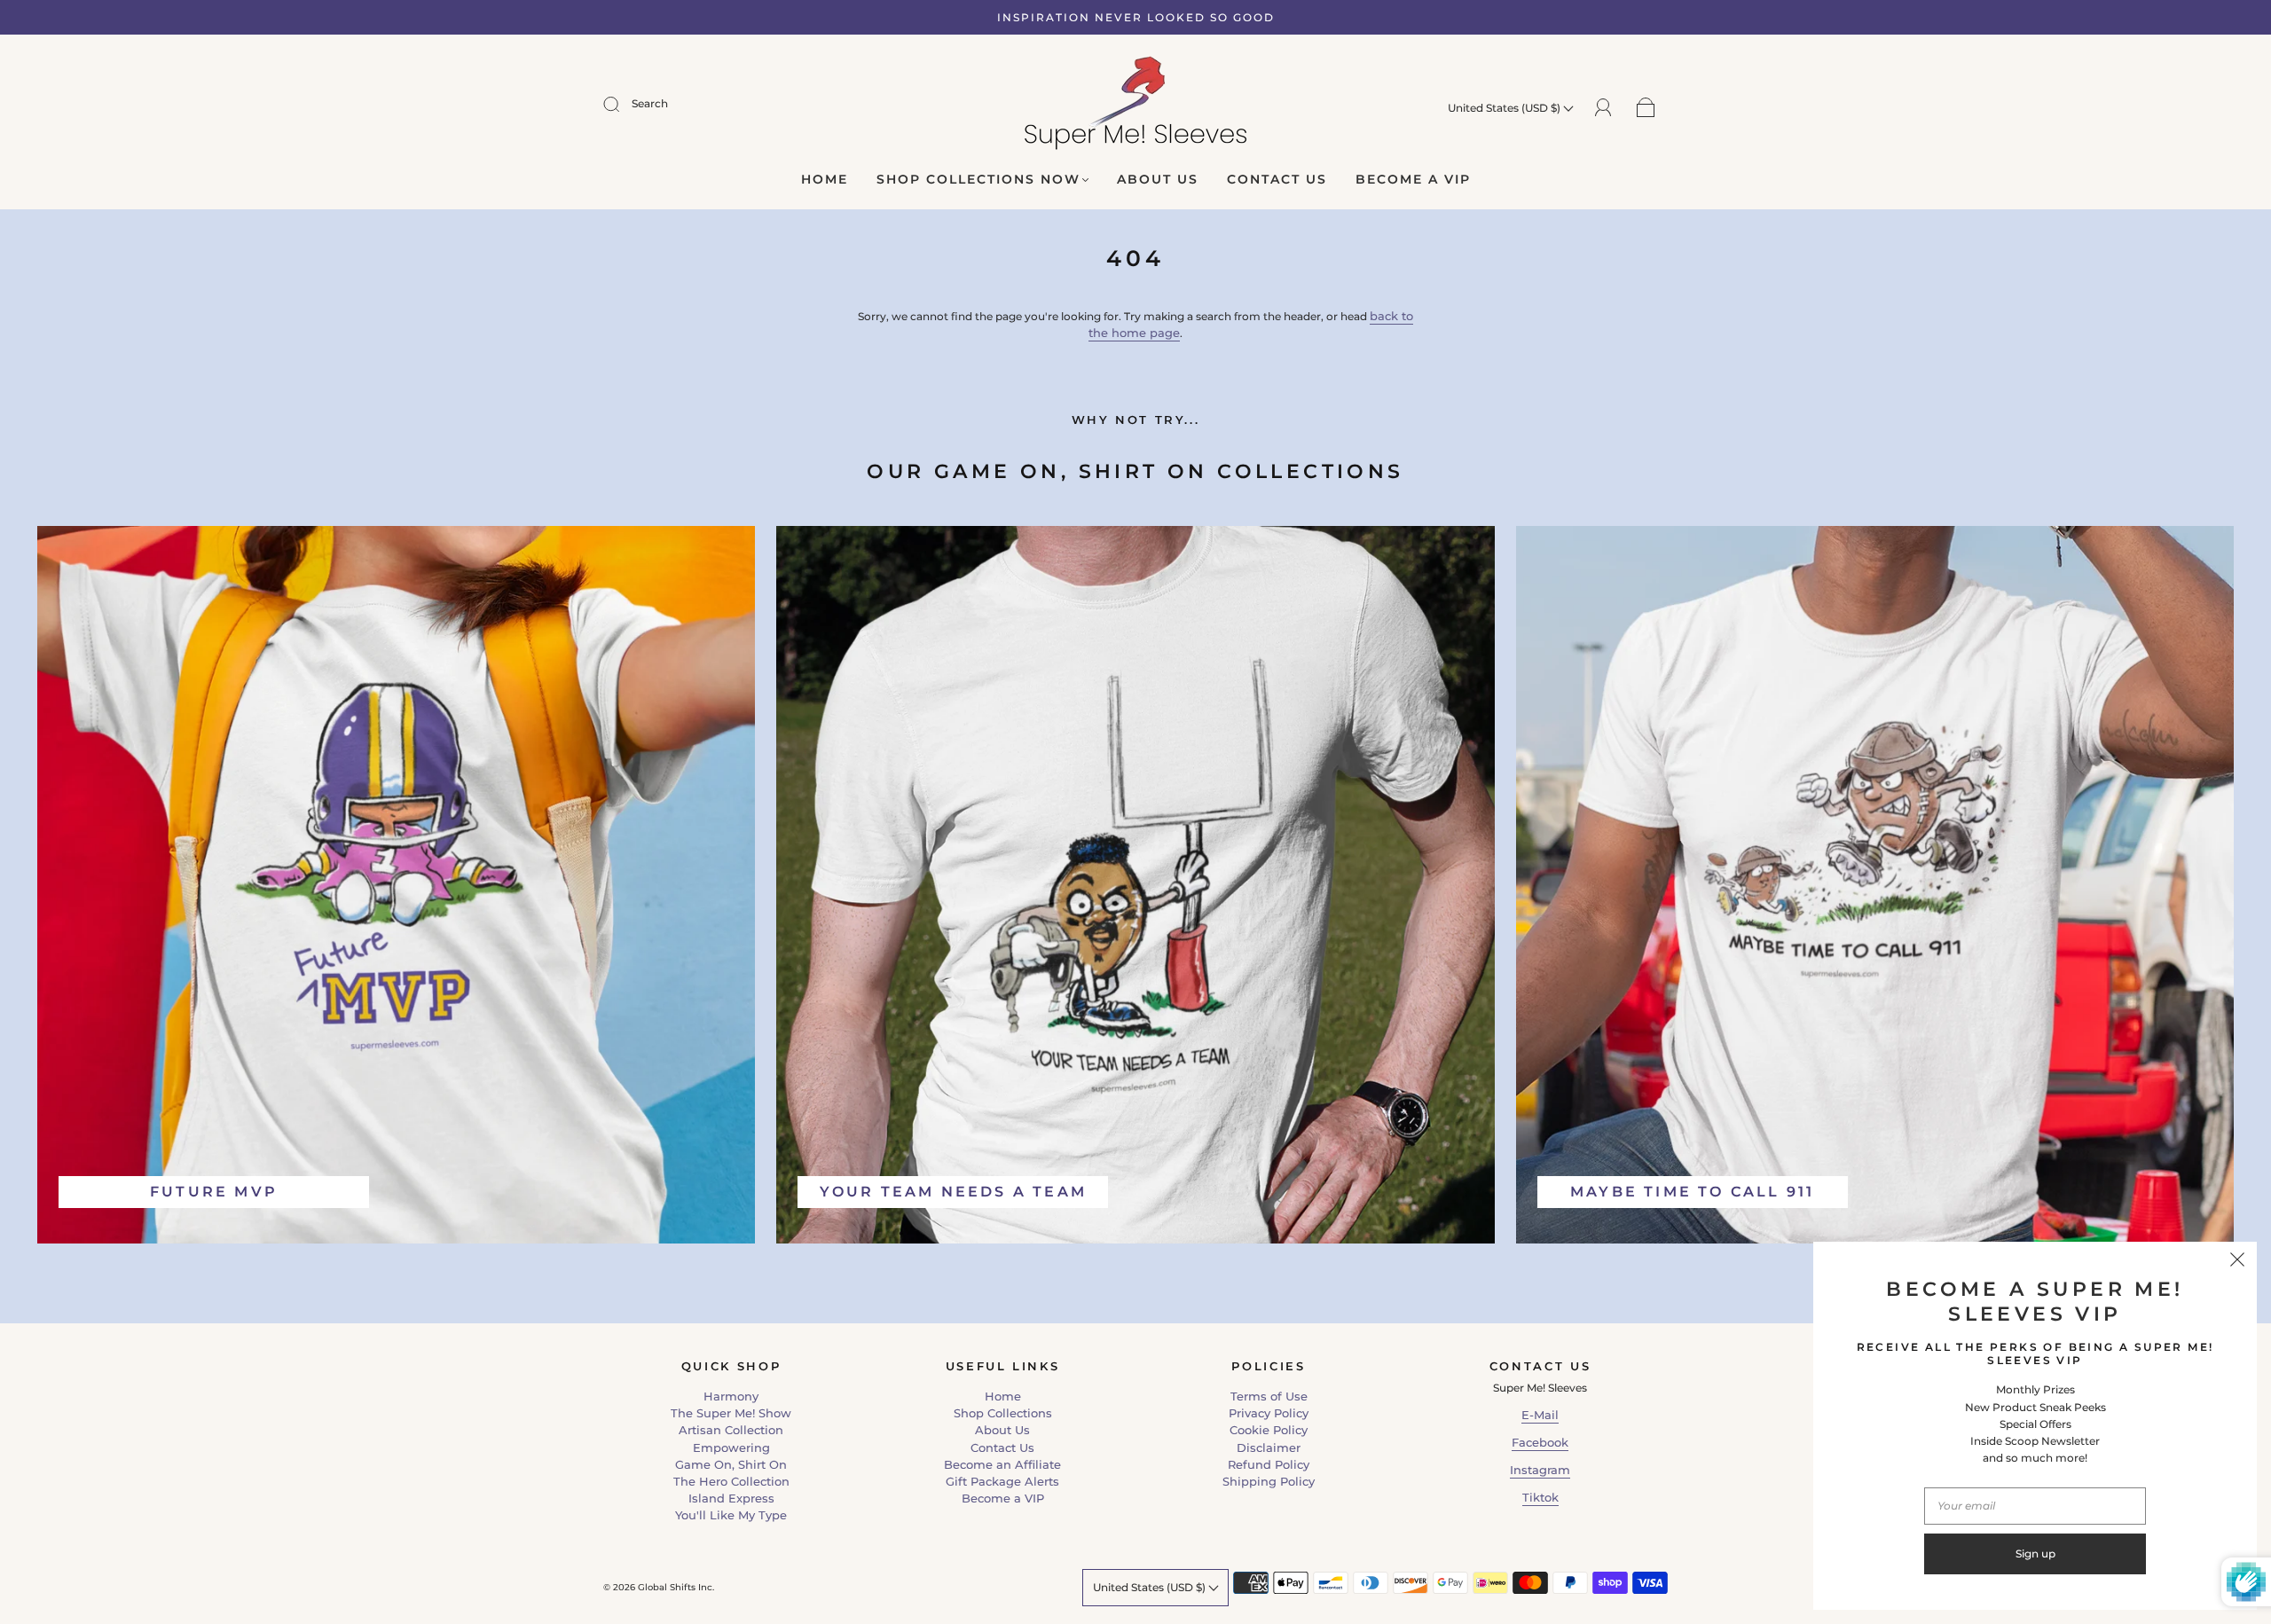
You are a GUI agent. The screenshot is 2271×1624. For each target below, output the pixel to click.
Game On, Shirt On (731, 1464)
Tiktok (1540, 1497)
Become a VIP (1413, 180)
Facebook (1540, 1442)
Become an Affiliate (1002, 1464)
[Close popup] (2237, 1261)
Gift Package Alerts (1002, 1481)
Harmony (731, 1396)
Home (825, 180)
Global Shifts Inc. (676, 1587)
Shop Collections (1003, 1413)
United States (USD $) (1505, 108)
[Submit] (623, 104)
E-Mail (1540, 1415)
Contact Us (1277, 180)
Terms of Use (1269, 1396)
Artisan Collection (731, 1430)
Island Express (731, 1498)
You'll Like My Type (731, 1515)
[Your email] (2035, 1506)
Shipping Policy (1269, 1481)
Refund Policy (1269, 1464)
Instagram (1540, 1470)
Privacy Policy (1269, 1413)
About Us (1158, 180)
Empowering (731, 1447)
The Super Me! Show (731, 1413)
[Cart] (1646, 107)
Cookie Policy (1269, 1430)
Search (650, 103)
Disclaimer (1269, 1447)
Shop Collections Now (978, 180)
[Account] (1603, 106)
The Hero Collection (731, 1481)
